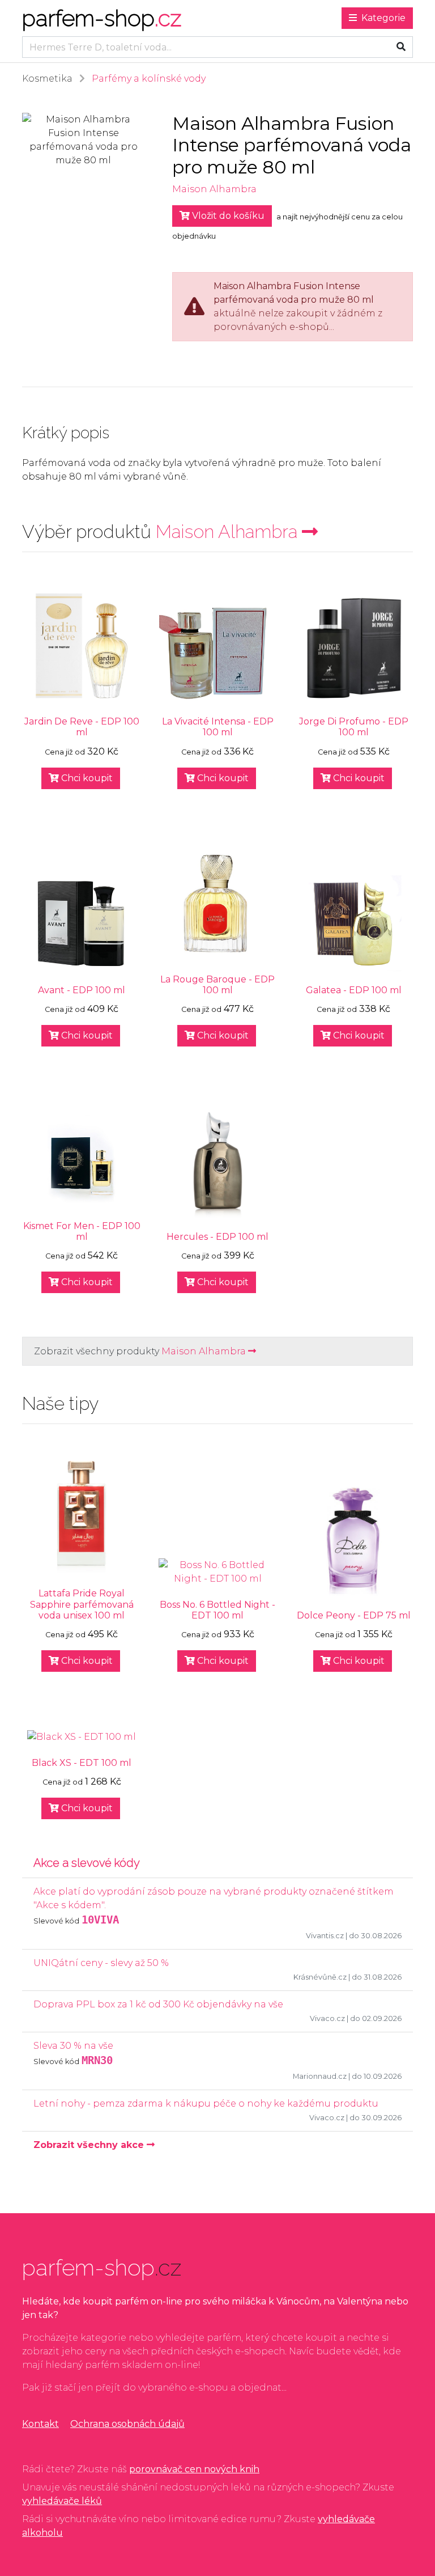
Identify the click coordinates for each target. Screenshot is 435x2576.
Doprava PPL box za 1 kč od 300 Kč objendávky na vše (158, 2004)
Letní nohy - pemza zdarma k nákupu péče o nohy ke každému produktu (206, 2103)
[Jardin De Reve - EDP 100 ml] (82, 646)
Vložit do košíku (227, 216)
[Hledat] (401, 47)
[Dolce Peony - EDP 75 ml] (353, 1540)
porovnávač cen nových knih (194, 2469)
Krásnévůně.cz (320, 1977)
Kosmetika (47, 79)
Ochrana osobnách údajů (127, 2424)
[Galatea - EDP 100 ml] (353, 923)
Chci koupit (86, 778)
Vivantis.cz (325, 1936)
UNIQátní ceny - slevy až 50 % (101, 1963)
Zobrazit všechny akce (90, 2145)
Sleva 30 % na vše (73, 2046)
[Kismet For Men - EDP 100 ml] (82, 1159)
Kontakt (40, 2424)
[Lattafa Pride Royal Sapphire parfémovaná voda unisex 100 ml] (82, 1518)
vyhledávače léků (62, 2501)
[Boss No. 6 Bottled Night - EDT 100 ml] (217, 1572)
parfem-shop (102, 18)
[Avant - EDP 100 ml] (82, 923)
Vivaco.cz (327, 2018)
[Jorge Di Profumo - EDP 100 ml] (353, 646)
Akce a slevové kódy (87, 1863)
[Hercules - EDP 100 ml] (217, 1161)
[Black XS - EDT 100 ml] (82, 1737)
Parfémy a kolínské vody (149, 79)
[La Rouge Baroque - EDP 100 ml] (217, 904)
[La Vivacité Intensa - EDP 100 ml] (217, 652)
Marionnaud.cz (320, 2076)
